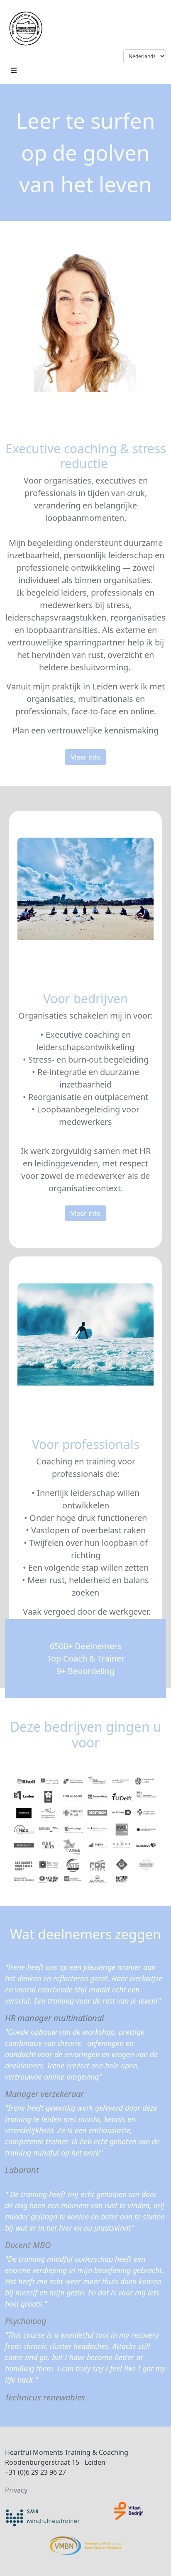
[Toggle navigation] (14, 69)
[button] (85, 757)
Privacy (16, 2490)
